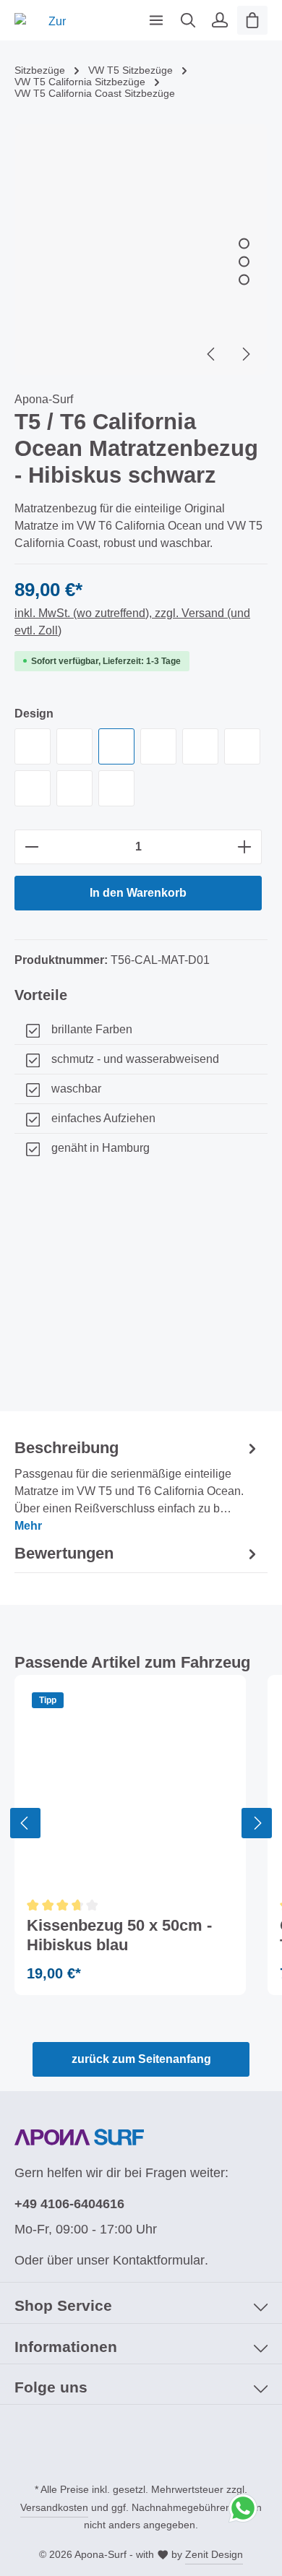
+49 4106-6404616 (69, 2204)
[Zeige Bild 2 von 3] (244, 261)
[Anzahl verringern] (31, 847)
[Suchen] (188, 20)
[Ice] (158, 746)
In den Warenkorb (138, 893)
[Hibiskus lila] (116, 788)
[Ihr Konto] (220, 20)
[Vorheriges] (212, 354)
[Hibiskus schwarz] (116, 746)
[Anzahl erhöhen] (245, 847)
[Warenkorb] (252, 20)
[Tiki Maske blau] (200, 746)
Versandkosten (54, 2507)
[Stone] (33, 746)
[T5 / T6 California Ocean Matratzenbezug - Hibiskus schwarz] (141, 249)
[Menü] (156, 20)
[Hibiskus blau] (74, 788)
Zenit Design (214, 2554)
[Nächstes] (245, 354)
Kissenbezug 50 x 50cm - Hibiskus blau (119, 1935)
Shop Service (63, 2305)
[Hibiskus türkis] (33, 788)
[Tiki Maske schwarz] (74, 746)
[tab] (137, 1486)
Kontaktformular (159, 2260)
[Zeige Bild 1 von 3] (244, 243)
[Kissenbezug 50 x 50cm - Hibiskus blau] (130, 1790)
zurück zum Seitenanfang (141, 2059)
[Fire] (242, 746)
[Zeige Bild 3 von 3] (244, 279)
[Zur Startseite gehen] (51, 20)
